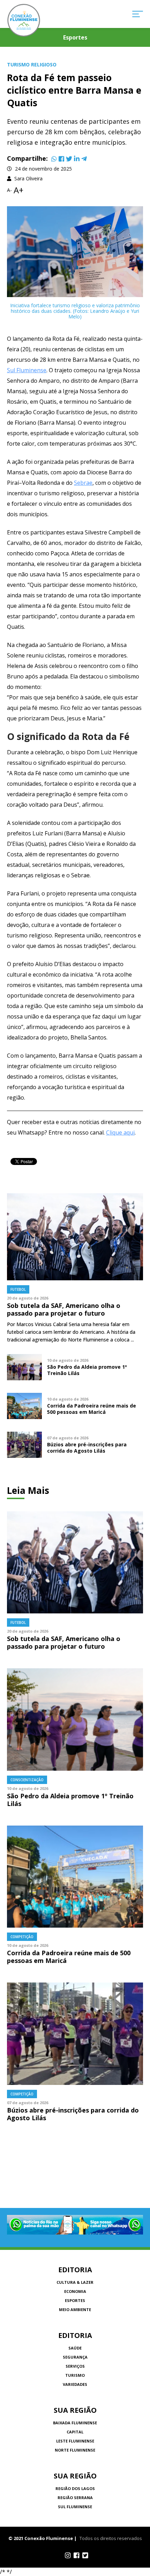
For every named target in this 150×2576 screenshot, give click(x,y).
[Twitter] (69, 159)
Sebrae (83, 483)
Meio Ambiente (75, 2309)
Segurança (75, 2357)
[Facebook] (61, 159)
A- (9, 190)
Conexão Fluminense (24, 20)
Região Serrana (75, 2498)
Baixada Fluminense (75, 2423)
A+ (18, 190)
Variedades (75, 2384)
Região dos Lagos (75, 2488)
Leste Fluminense (75, 2441)
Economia (75, 2291)
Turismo (75, 2375)
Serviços (75, 2366)
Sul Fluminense (27, 370)
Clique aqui (120, 1132)
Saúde (75, 2348)
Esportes (75, 2300)
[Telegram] (84, 159)
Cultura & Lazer (75, 2282)
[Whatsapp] (54, 159)
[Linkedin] (77, 159)
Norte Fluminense (75, 2450)
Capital (75, 2432)
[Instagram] (68, 2555)
